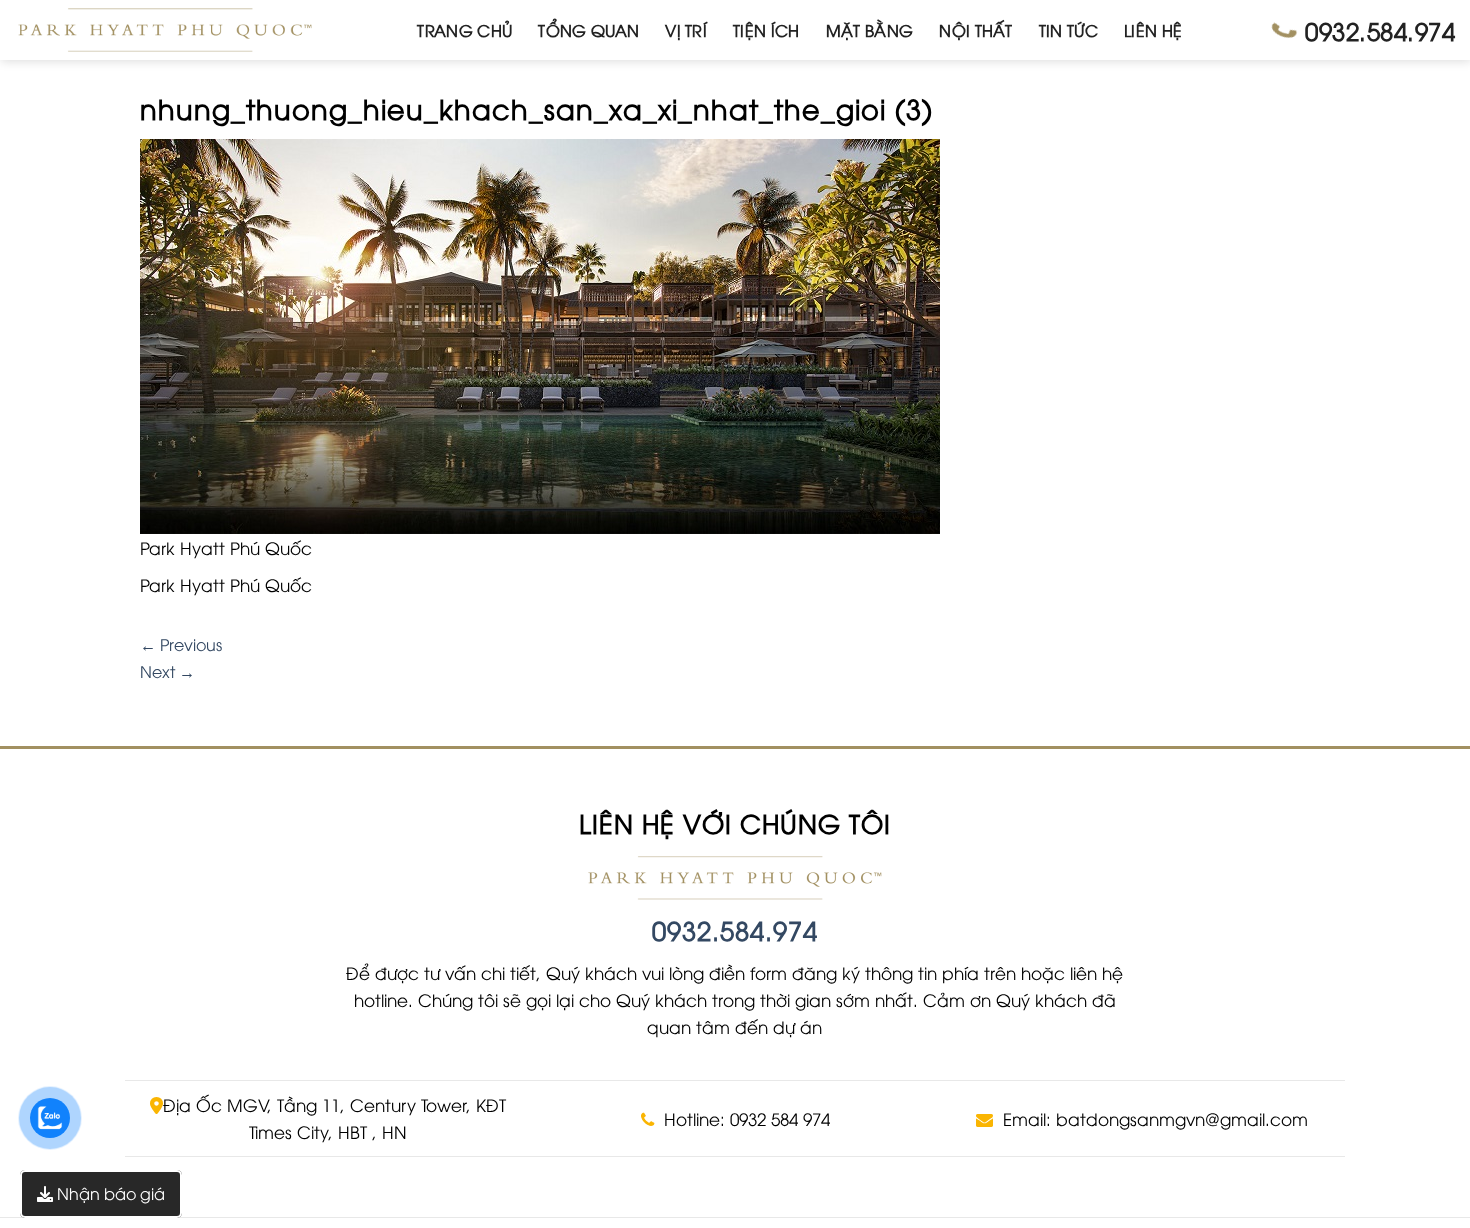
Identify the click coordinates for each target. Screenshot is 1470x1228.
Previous (181, 644)
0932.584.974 (735, 929)
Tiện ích (766, 30)
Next (167, 671)
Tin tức (1068, 30)
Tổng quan (588, 30)
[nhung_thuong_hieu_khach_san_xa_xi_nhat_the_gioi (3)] (540, 334)
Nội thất (976, 30)
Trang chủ (464, 30)
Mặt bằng (870, 30)
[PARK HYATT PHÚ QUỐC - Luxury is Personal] (165, 29)
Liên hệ (1153, 30)
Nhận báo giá (109, 1193)
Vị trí (686, 30)
